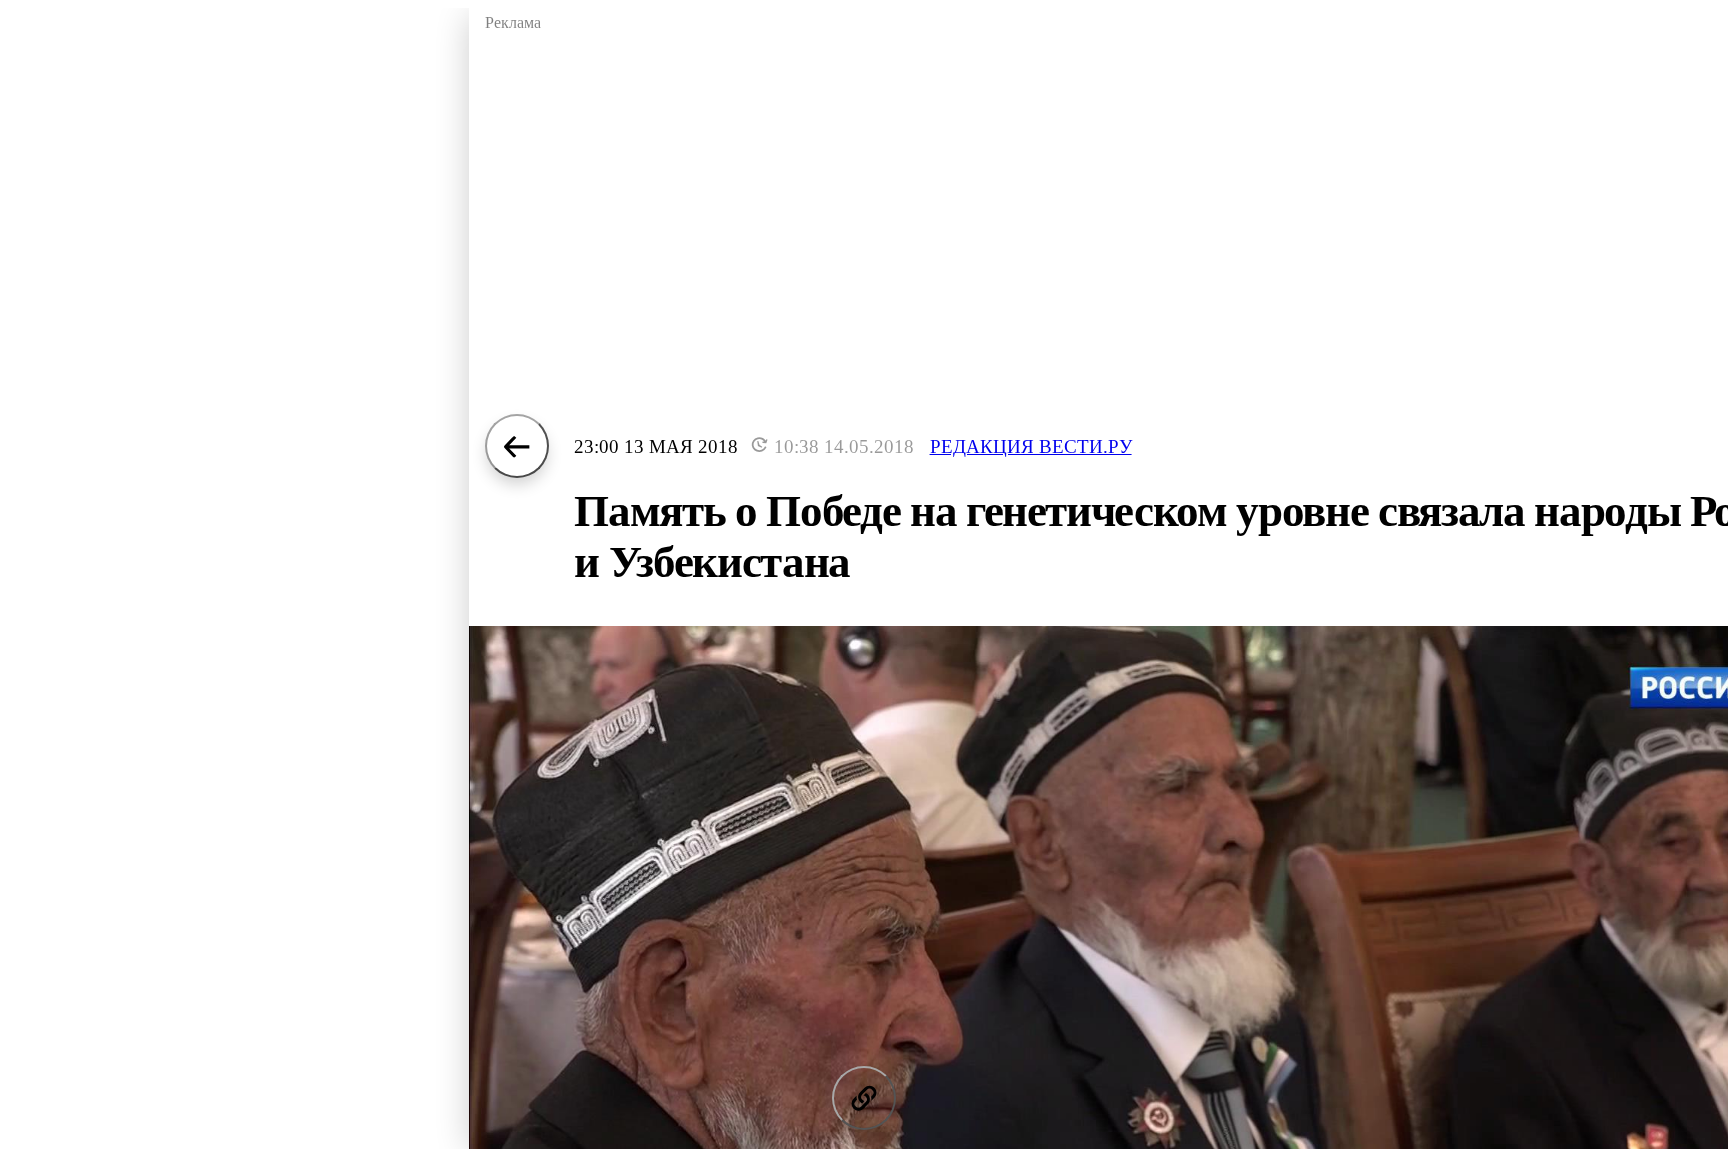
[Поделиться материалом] (864, 1098)
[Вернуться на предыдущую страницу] (517, 446)
